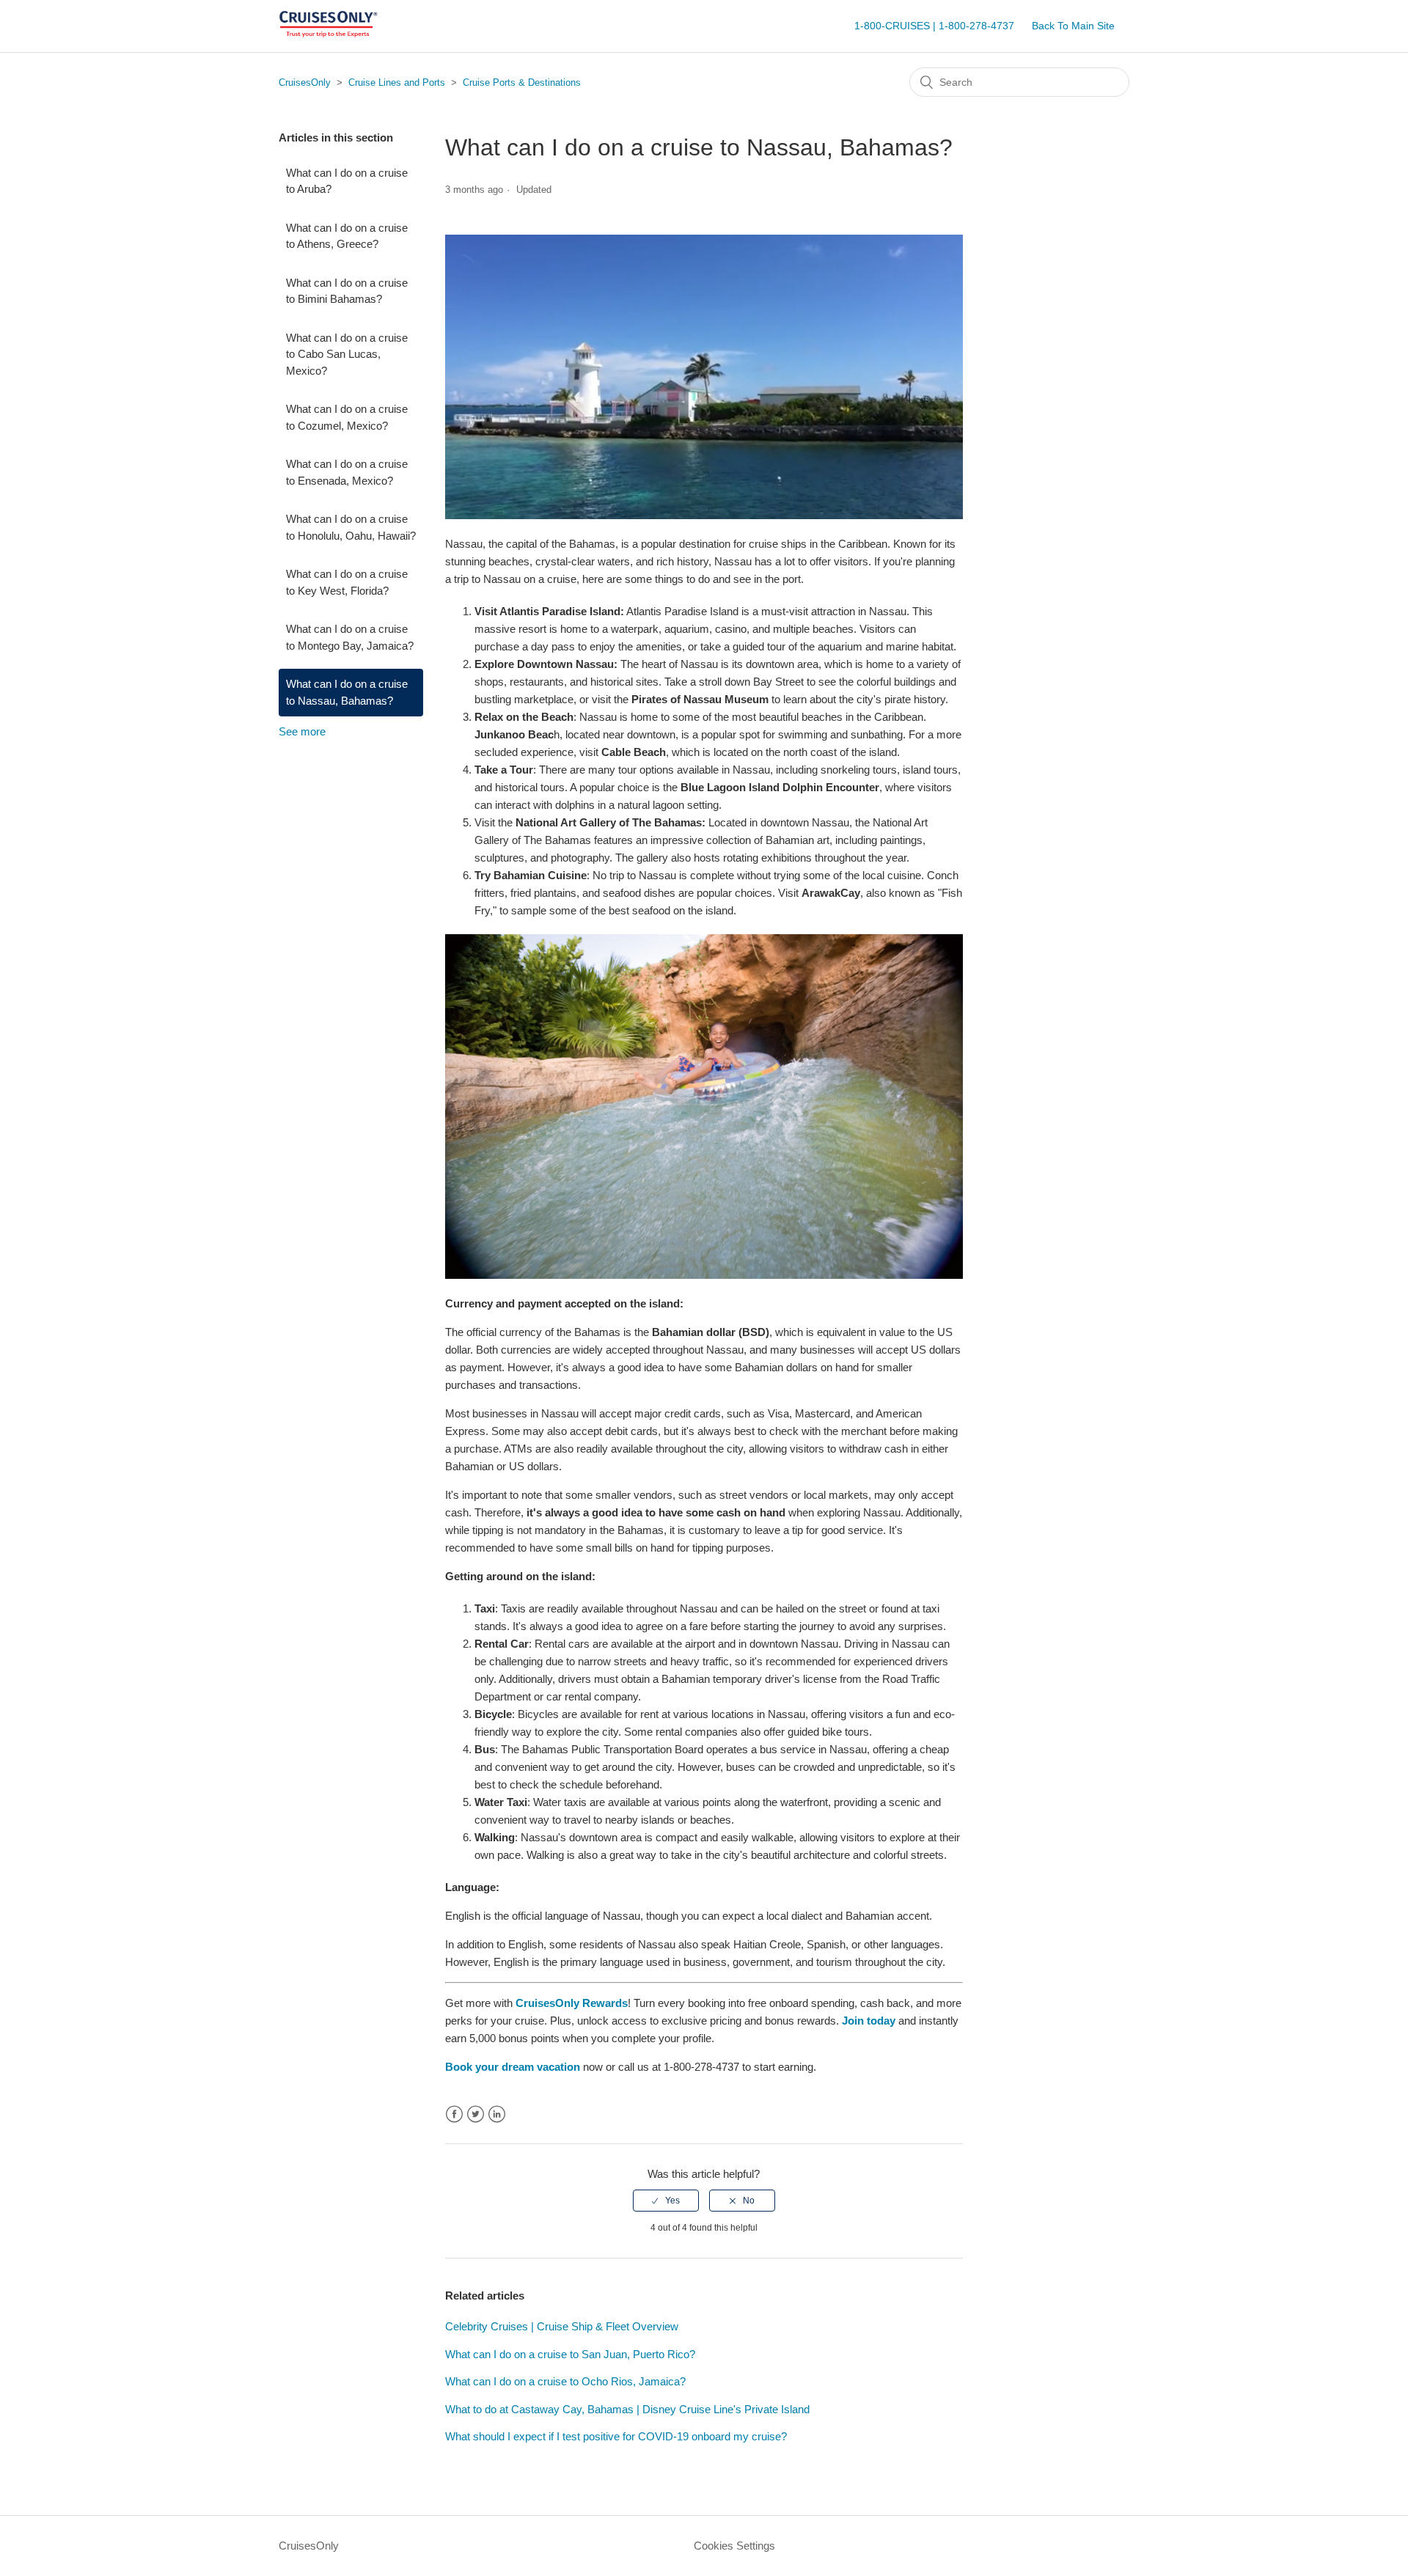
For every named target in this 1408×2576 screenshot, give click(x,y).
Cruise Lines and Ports (397, 82)
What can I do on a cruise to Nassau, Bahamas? (347, 692)
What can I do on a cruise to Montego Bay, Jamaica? (350, 637)
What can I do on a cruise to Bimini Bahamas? (347, 291)
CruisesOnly (305, 82)
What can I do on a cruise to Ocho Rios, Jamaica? (565, 2381)
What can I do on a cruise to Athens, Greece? (347, 236)
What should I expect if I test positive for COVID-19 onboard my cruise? (616, 2436)
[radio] (666, 2201)
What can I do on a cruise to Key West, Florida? (347, 582)
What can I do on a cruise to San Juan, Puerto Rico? (570, 2354)
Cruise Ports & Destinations (522, 82)
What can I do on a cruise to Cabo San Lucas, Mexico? (347, 354)
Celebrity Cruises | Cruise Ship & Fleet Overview (562, 2326)
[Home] (328, 33)
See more (302, 731)
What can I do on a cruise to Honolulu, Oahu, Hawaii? (351, 527)
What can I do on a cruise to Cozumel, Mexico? (347, 417)
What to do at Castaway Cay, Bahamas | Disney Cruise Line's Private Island (627, 2409)
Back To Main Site (1073, 26)
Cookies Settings (734, 2546)
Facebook (454, 2114)
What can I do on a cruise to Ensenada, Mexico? (347, 472)
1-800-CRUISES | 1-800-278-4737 (934, 26)
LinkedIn (497, 2114)
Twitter (476, 2114)
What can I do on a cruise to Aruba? (347, 181)
